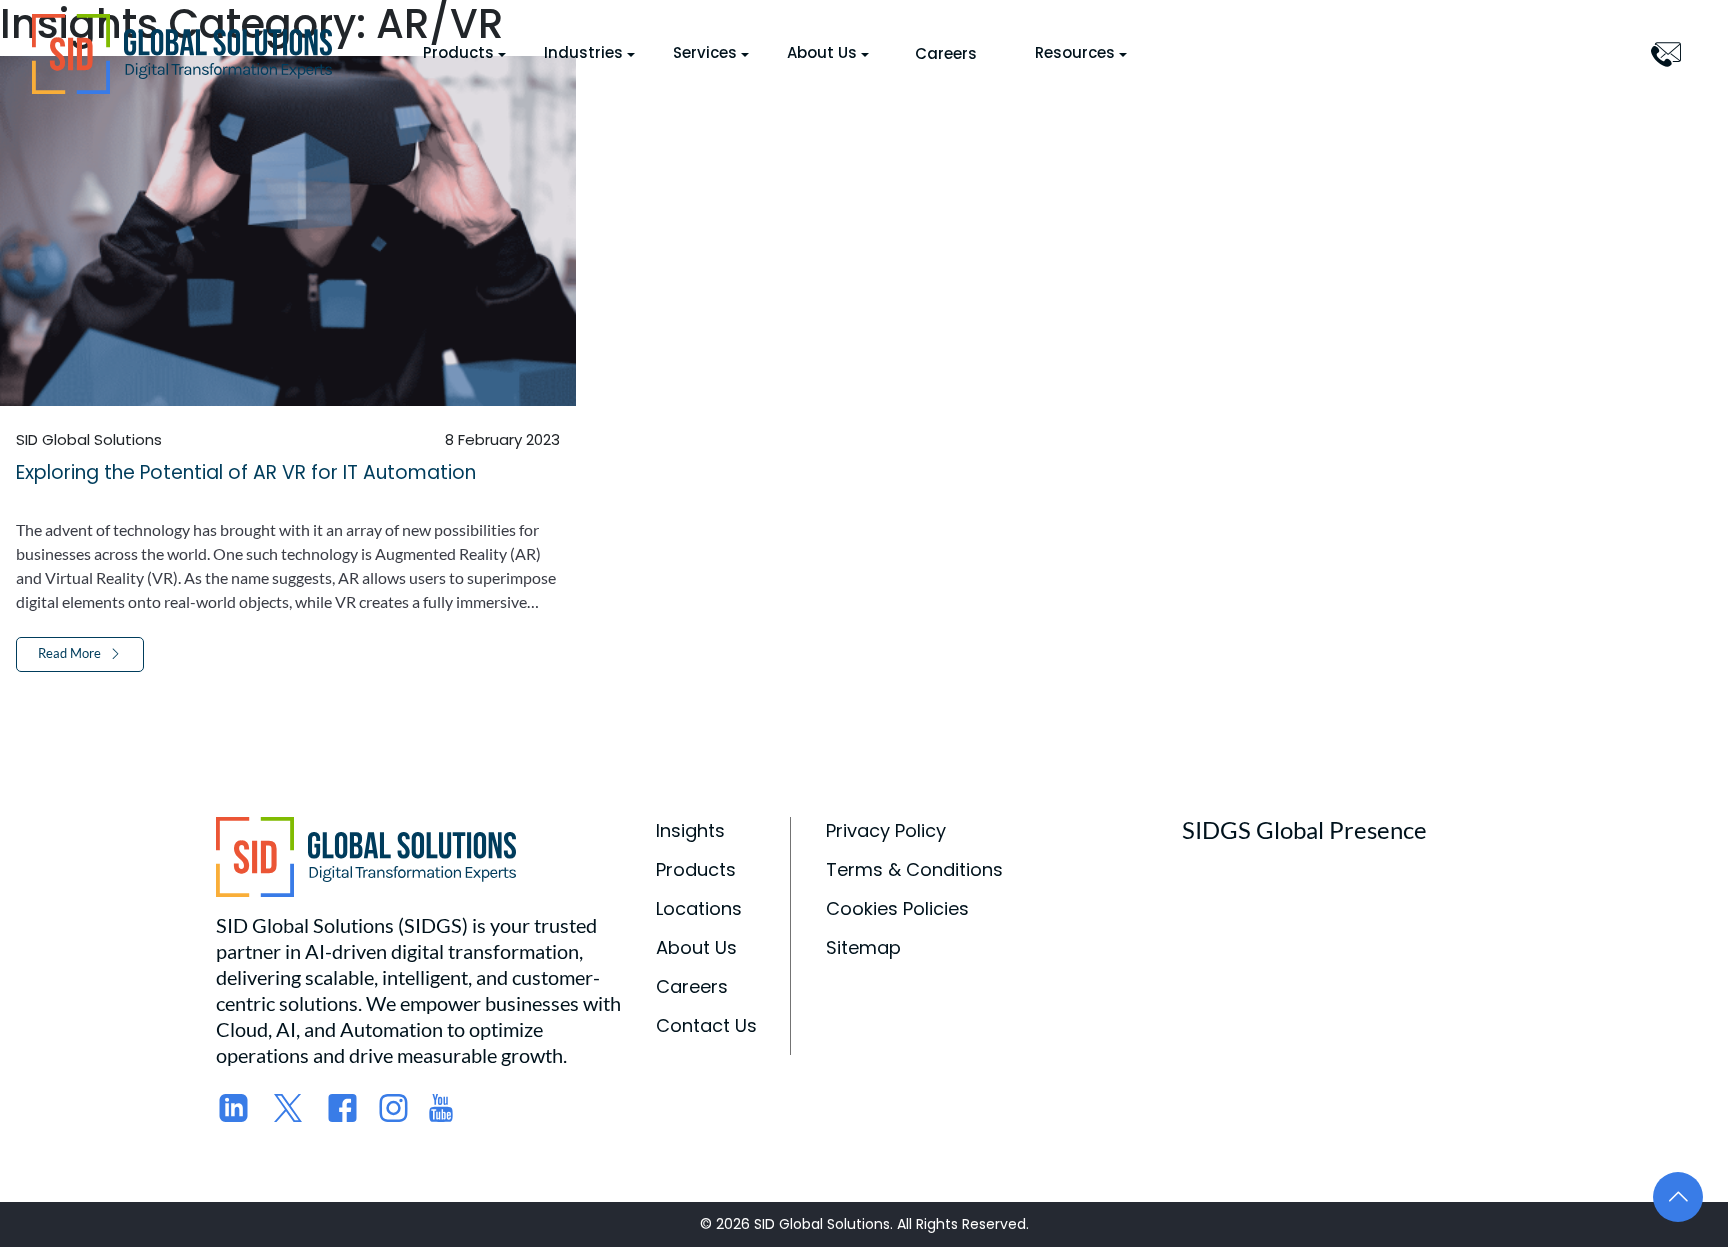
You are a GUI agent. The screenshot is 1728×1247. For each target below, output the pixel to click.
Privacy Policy (886, 830)
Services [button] (705, 52)
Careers (946, 53)
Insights (690, 830)
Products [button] (458, 52)
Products (696, 869)
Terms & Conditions (914, 869)
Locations (699, 908)
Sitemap (863, 947)
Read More (69, 653)
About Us (696, 947)
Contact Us (706, 1025)
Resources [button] (1075, 52)
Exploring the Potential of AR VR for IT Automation (246, 472)
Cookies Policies (897, 908)
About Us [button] (822, 52)
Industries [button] (583, 52)
